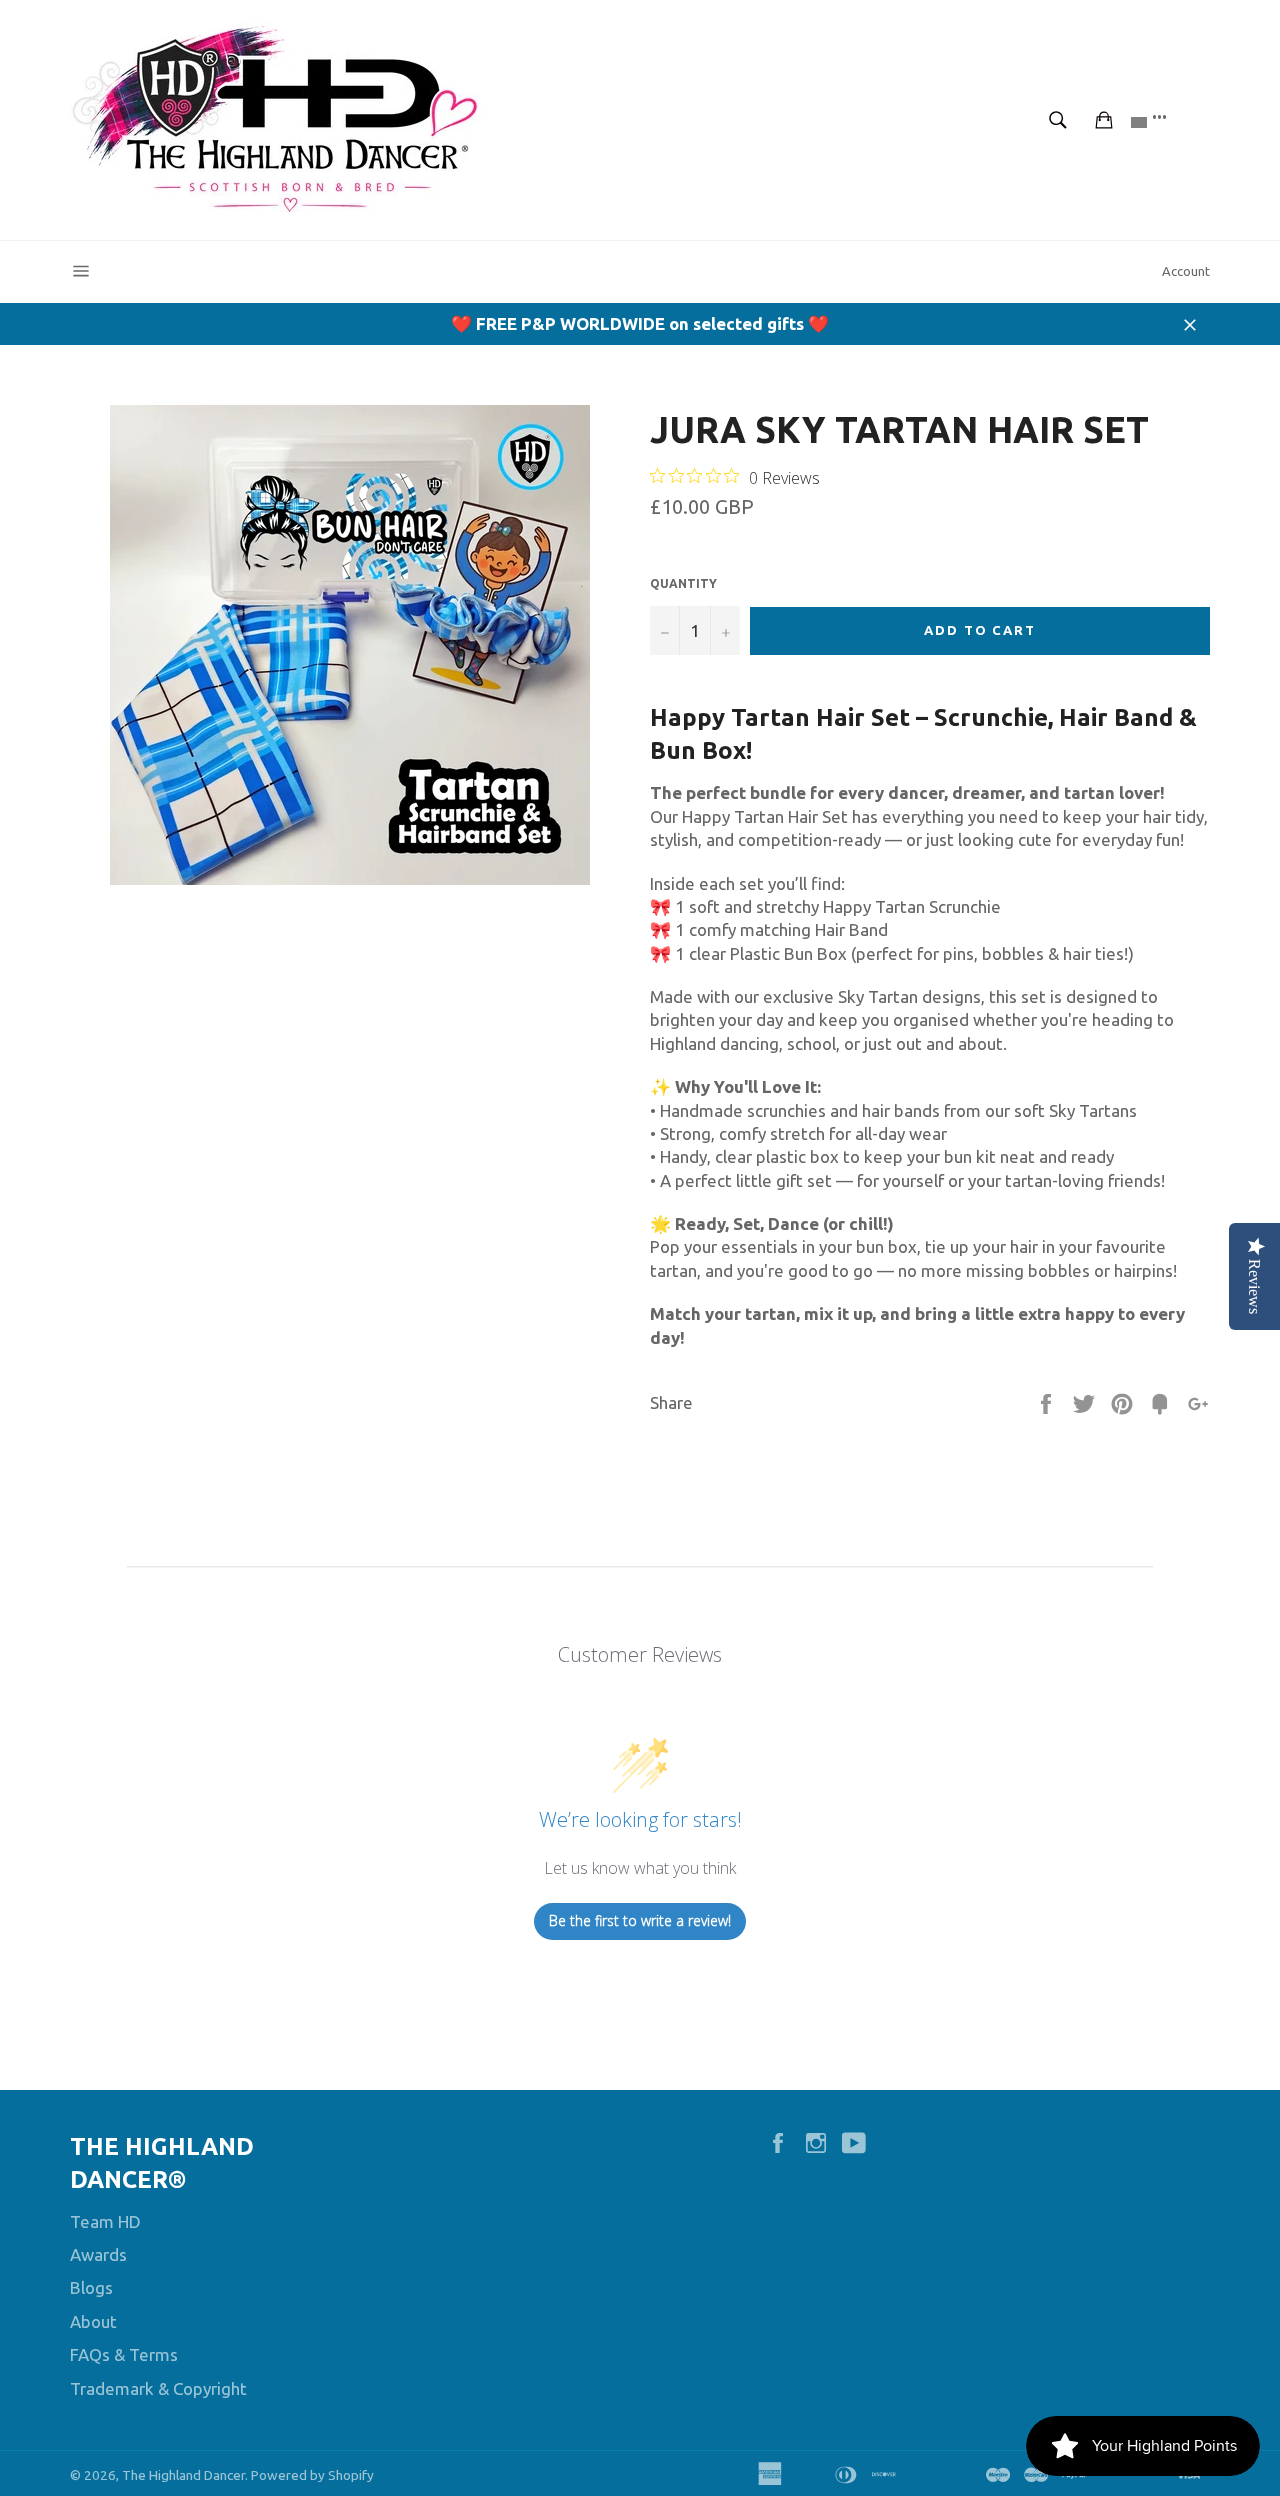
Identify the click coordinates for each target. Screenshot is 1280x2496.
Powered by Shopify (312, 2475)
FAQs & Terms (124, 2354)
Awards (98, 2254)
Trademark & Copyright (158, 2388)
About (93, 2321)
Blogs (91, 2287)
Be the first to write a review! (640, 1920)
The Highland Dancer (183, 2475)
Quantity (683, 583)
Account (1186, 271)
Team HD (105, 2221)
